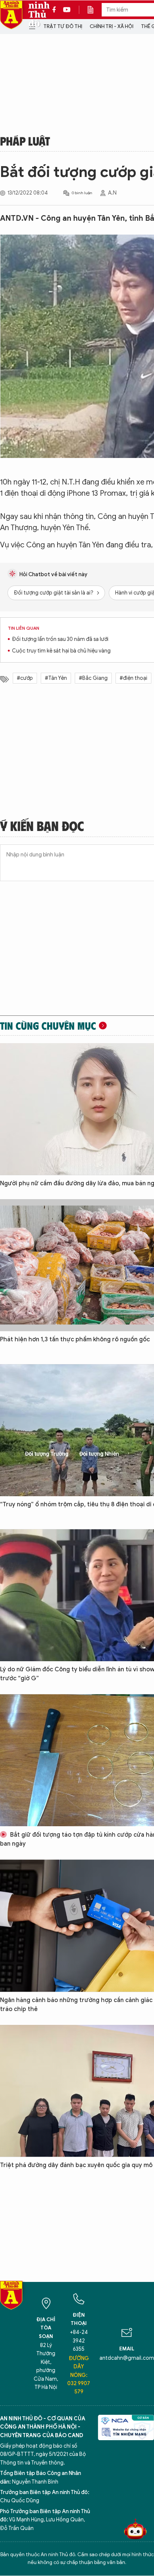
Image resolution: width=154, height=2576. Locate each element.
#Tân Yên (56, 678)
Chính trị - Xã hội (112, 26)
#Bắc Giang (93, 678)
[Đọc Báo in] (94, 10)
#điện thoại (133, 678)
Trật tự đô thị (63, 26)
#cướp (25, 678)
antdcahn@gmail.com (127, 2358)
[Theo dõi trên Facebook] (56, 10)
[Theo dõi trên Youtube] (67, 10)
